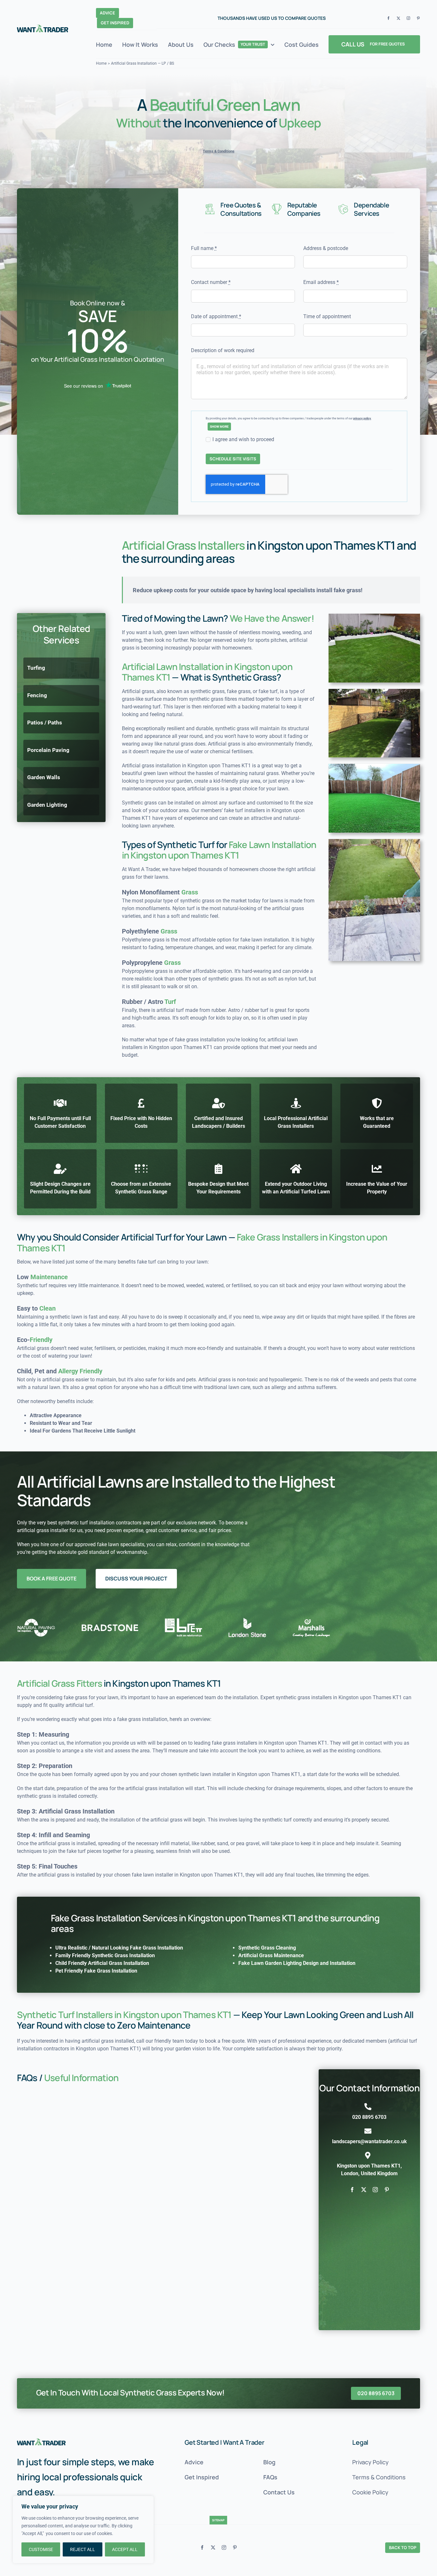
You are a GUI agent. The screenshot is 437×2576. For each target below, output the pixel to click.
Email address (321, 282)
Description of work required (223, 350)
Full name (204, 248)
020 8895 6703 (369, 2117)
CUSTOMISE (41, 2549)
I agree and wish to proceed (243, 439)
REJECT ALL (83, 2549)
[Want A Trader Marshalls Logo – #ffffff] (41, 2441)
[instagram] (408, 18)
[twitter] (398, 18)
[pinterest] (418, 18)
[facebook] (389, 18)
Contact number (211, 282)
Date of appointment (216, 316)
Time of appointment (327, 316)
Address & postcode (326, 248)
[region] (83, 2530)
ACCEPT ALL (125, 2549)
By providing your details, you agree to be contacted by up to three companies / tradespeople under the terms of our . (289, 418)
